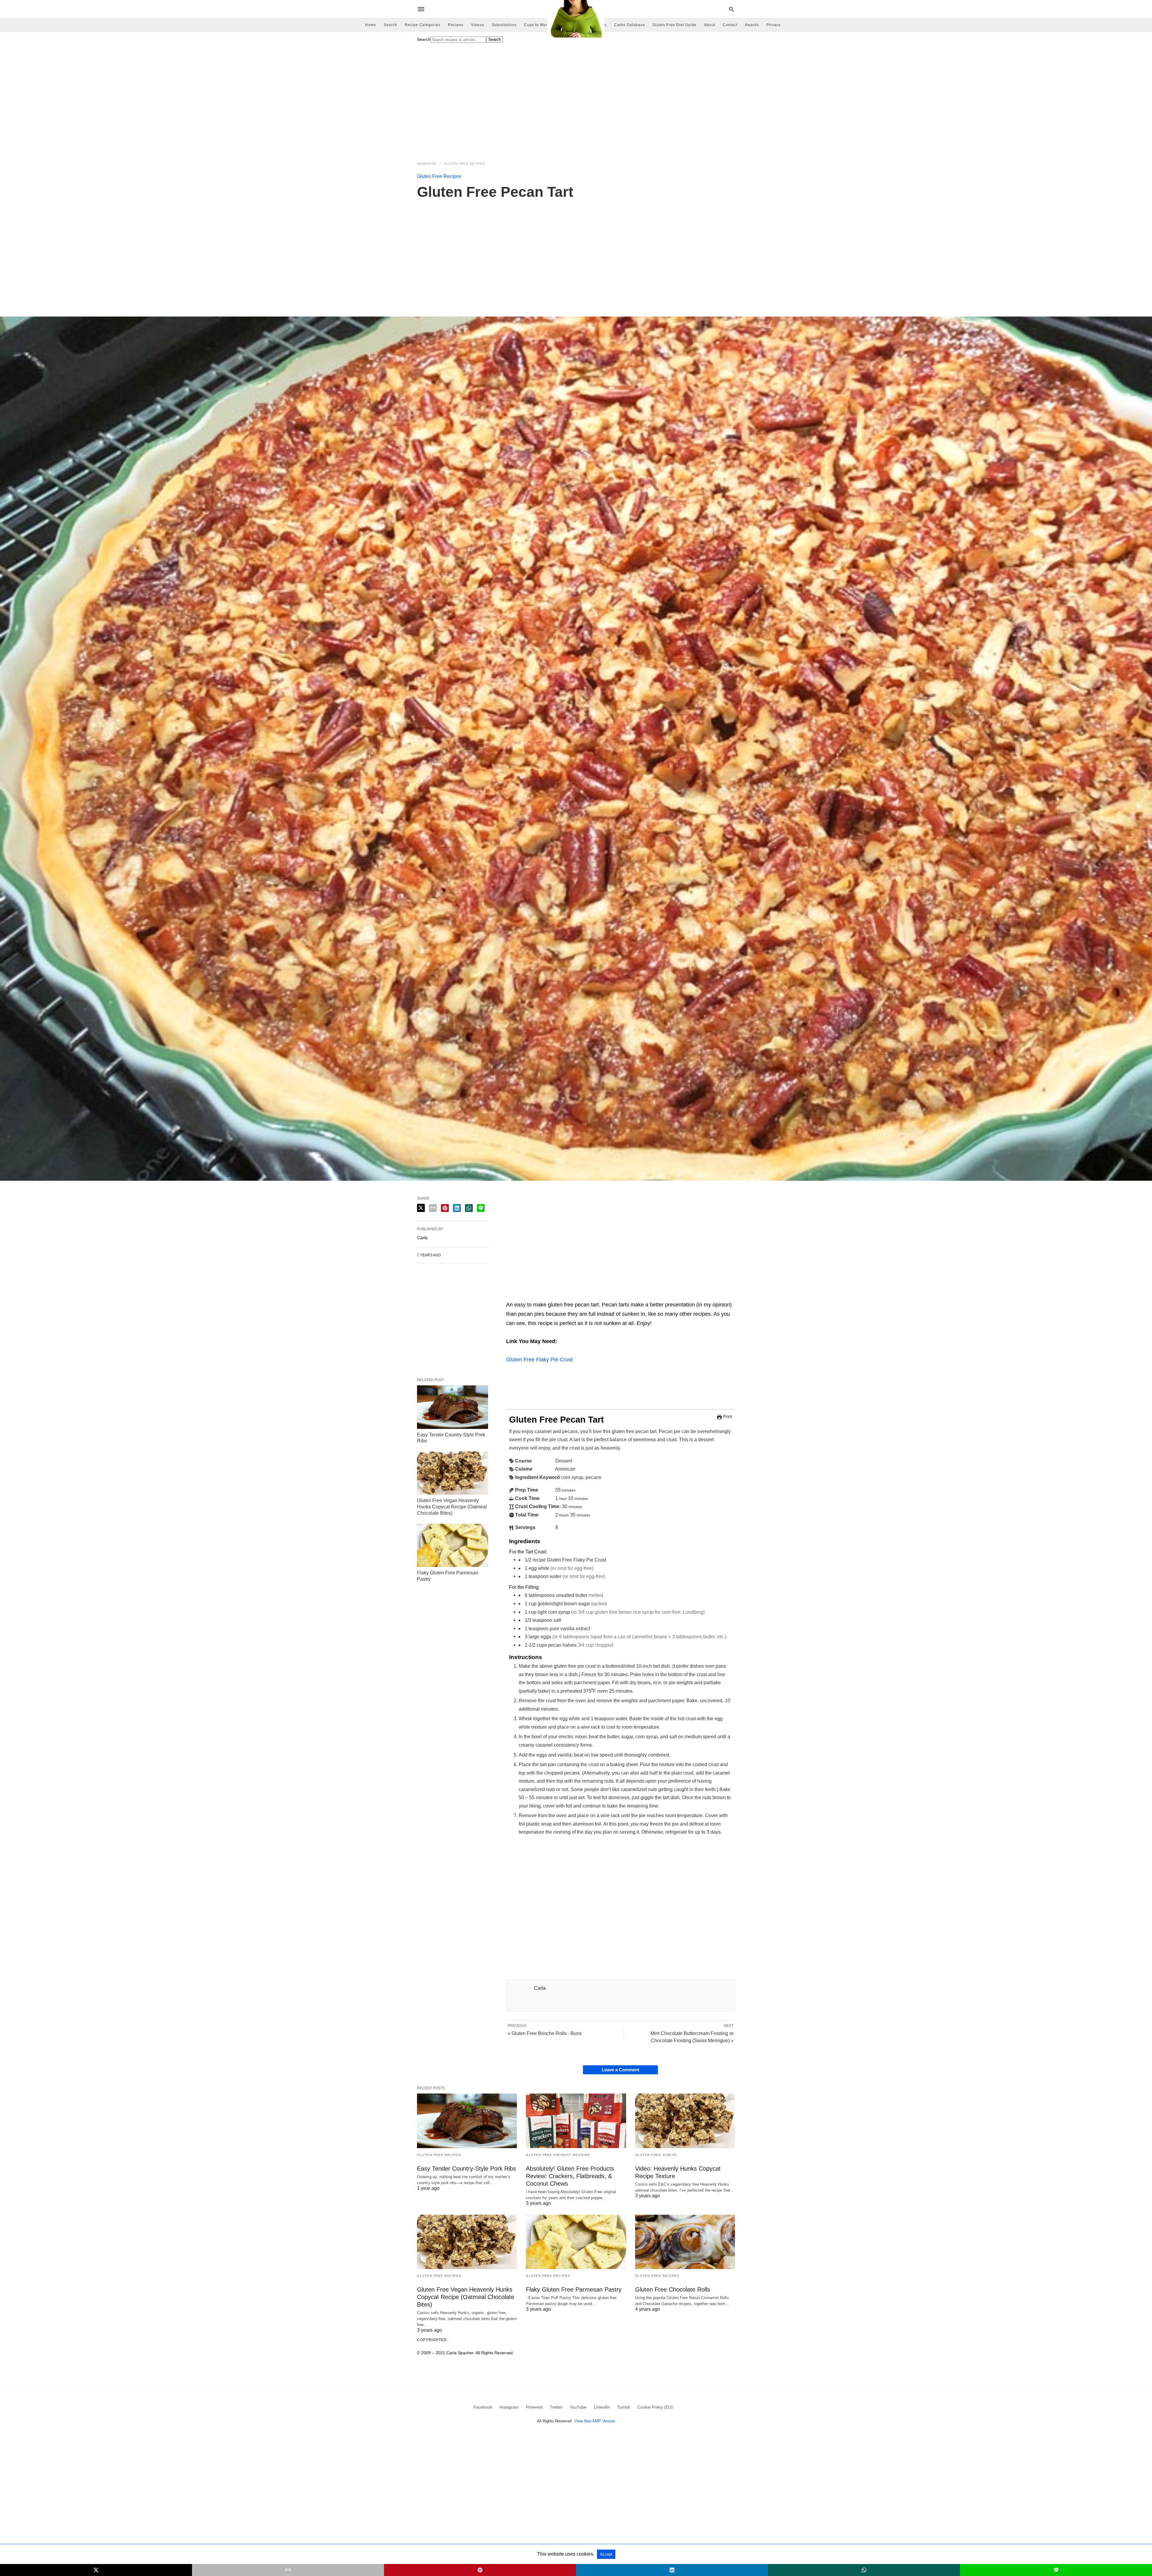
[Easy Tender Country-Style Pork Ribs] (453, 1407)
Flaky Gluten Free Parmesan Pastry (574, 2289)
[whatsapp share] (469, 1208)
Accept (606, 2554)
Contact (730, 25)
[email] (288, 2570)
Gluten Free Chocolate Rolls (673, 2289)
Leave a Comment (621, 2070)
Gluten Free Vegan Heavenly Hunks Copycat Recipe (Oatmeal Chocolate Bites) (452, 1507)
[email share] (433, 1208)
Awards (752, 25)
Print (727, 1417)
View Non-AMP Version (595, 2421)
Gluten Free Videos (656, 2155)
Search (390, 25)
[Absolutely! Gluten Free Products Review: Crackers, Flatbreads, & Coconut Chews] (576, 2121)
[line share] (481, 1208)
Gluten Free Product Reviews (558, 2155)
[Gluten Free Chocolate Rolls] (685, 2242)
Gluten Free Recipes (464, 164)
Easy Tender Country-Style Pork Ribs (466, 2169)
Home (371, 25)
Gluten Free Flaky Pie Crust (539, 1360)
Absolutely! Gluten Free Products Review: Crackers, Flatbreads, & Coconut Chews (570, 2176)
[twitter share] (421, 1208)
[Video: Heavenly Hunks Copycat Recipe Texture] (685, 2121)
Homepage (427, 164)
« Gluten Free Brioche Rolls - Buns (545, 2033)
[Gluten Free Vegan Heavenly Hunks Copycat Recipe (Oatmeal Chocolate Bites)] (453, 1473)
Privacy (774, 25)
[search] (732, 9)
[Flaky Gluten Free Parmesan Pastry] (453, 1545)
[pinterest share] (445, 1208)
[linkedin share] (457, 1208)
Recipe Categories (423, 25)
